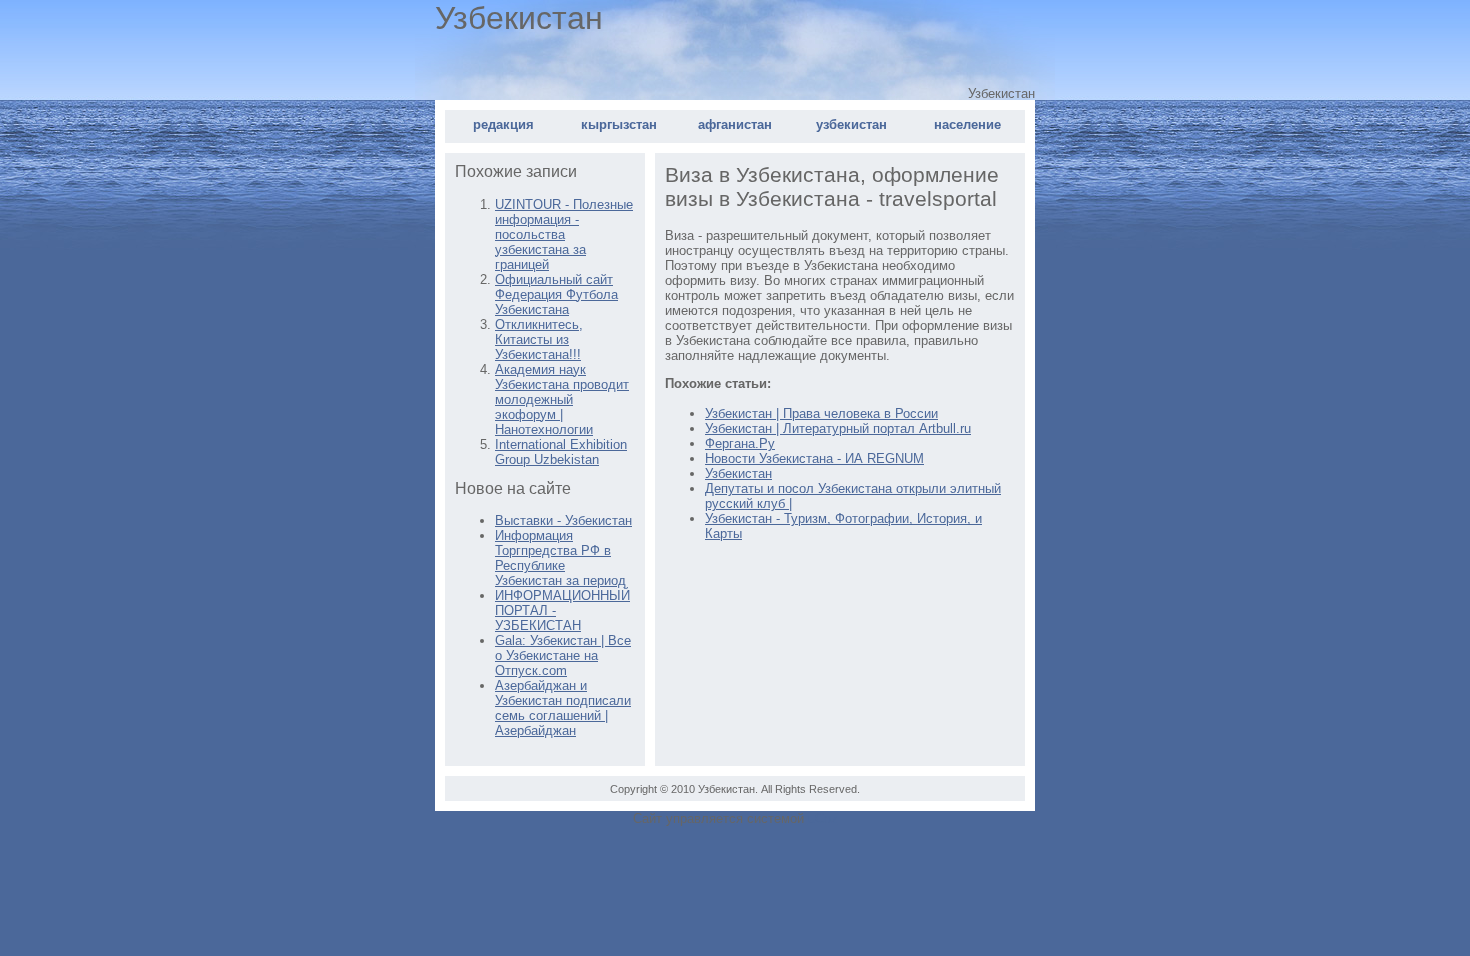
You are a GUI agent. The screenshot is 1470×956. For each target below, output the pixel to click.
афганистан (735, 124)
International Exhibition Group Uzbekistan (561, 452)
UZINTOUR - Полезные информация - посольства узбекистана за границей (564, 234)
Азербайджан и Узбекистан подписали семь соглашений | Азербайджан (563, 708)
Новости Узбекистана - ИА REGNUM (814, 458)
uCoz (823, 818)
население (967, 124)
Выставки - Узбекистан (563, 520)
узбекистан (851, 124)
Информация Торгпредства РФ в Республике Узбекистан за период (560, 558)
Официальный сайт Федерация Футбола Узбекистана (556, 294)
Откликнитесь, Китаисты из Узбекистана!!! (539, 339)
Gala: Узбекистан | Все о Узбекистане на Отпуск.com (563, 655)
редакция (503, 124)
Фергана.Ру (740, 443)
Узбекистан (738, 473)
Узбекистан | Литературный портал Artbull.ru (838, 428)
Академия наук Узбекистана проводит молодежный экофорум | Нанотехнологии (562, 399)
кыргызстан (619, 124)
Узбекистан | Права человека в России (821, 413)
